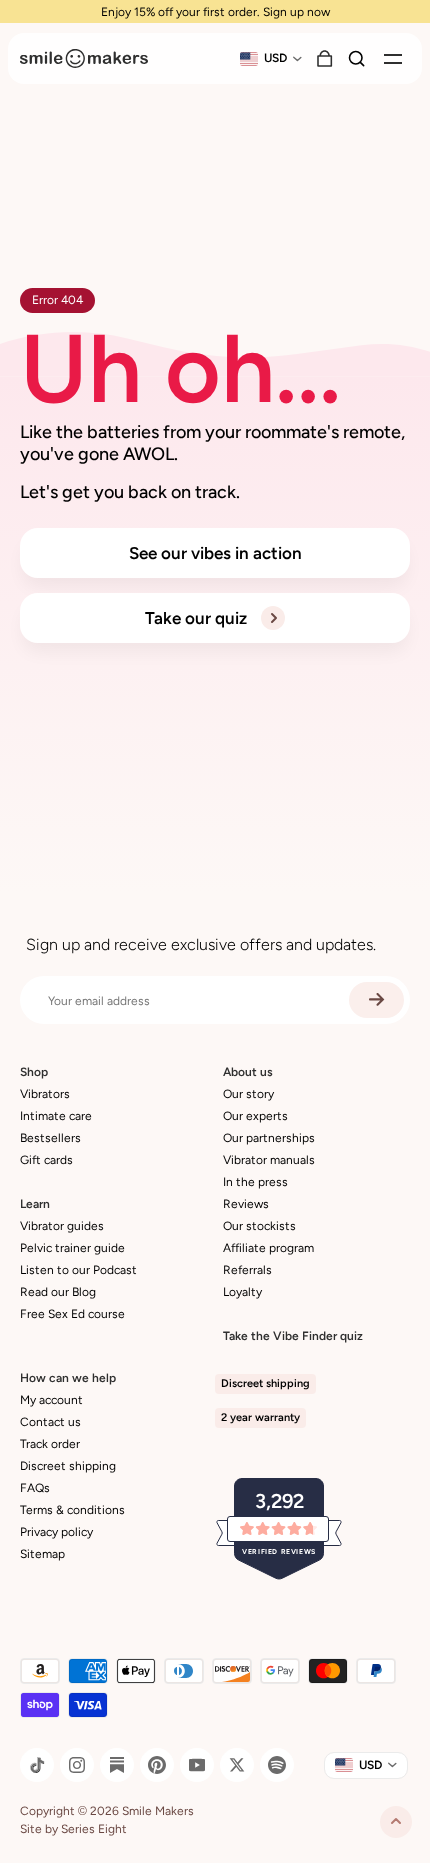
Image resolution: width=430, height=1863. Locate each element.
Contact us (50, 1422)
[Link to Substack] (117, 1765)
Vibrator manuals (269, 1160)
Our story (248, 1094)
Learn (35, 1204)
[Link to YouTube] (197, 1765)
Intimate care (56, 1116)
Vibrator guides (62, 1226)
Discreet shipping (68, 1466)
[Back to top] (396, 1822)
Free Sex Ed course (72, 1314)
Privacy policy (56, 1532)
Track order (50, 1444)
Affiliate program (268, 1248)
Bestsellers (50, 1138)
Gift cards (46, 1160)
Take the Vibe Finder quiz (293, 1336)
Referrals (247, 1270)
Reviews (246, 1204)
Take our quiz (198, 618)
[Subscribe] (376, 1000)
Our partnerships (269, 1138)
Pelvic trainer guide (72, 1248)
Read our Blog (58, 1292)
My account (51, 1400)
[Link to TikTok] (37, 1765)
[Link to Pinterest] (157, 1765)
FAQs (35, 1488)
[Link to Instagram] (77, 1765)
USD (275, 58)
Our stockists (259, 1226)
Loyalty (242, 1292)
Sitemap (42, 1554)
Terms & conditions (72, 1510)
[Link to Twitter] (237, 1765)
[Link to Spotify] (277, 1765)
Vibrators (45, 1094)
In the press (255, 1182)
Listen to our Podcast (78, 1270)
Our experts (255, 1116)
